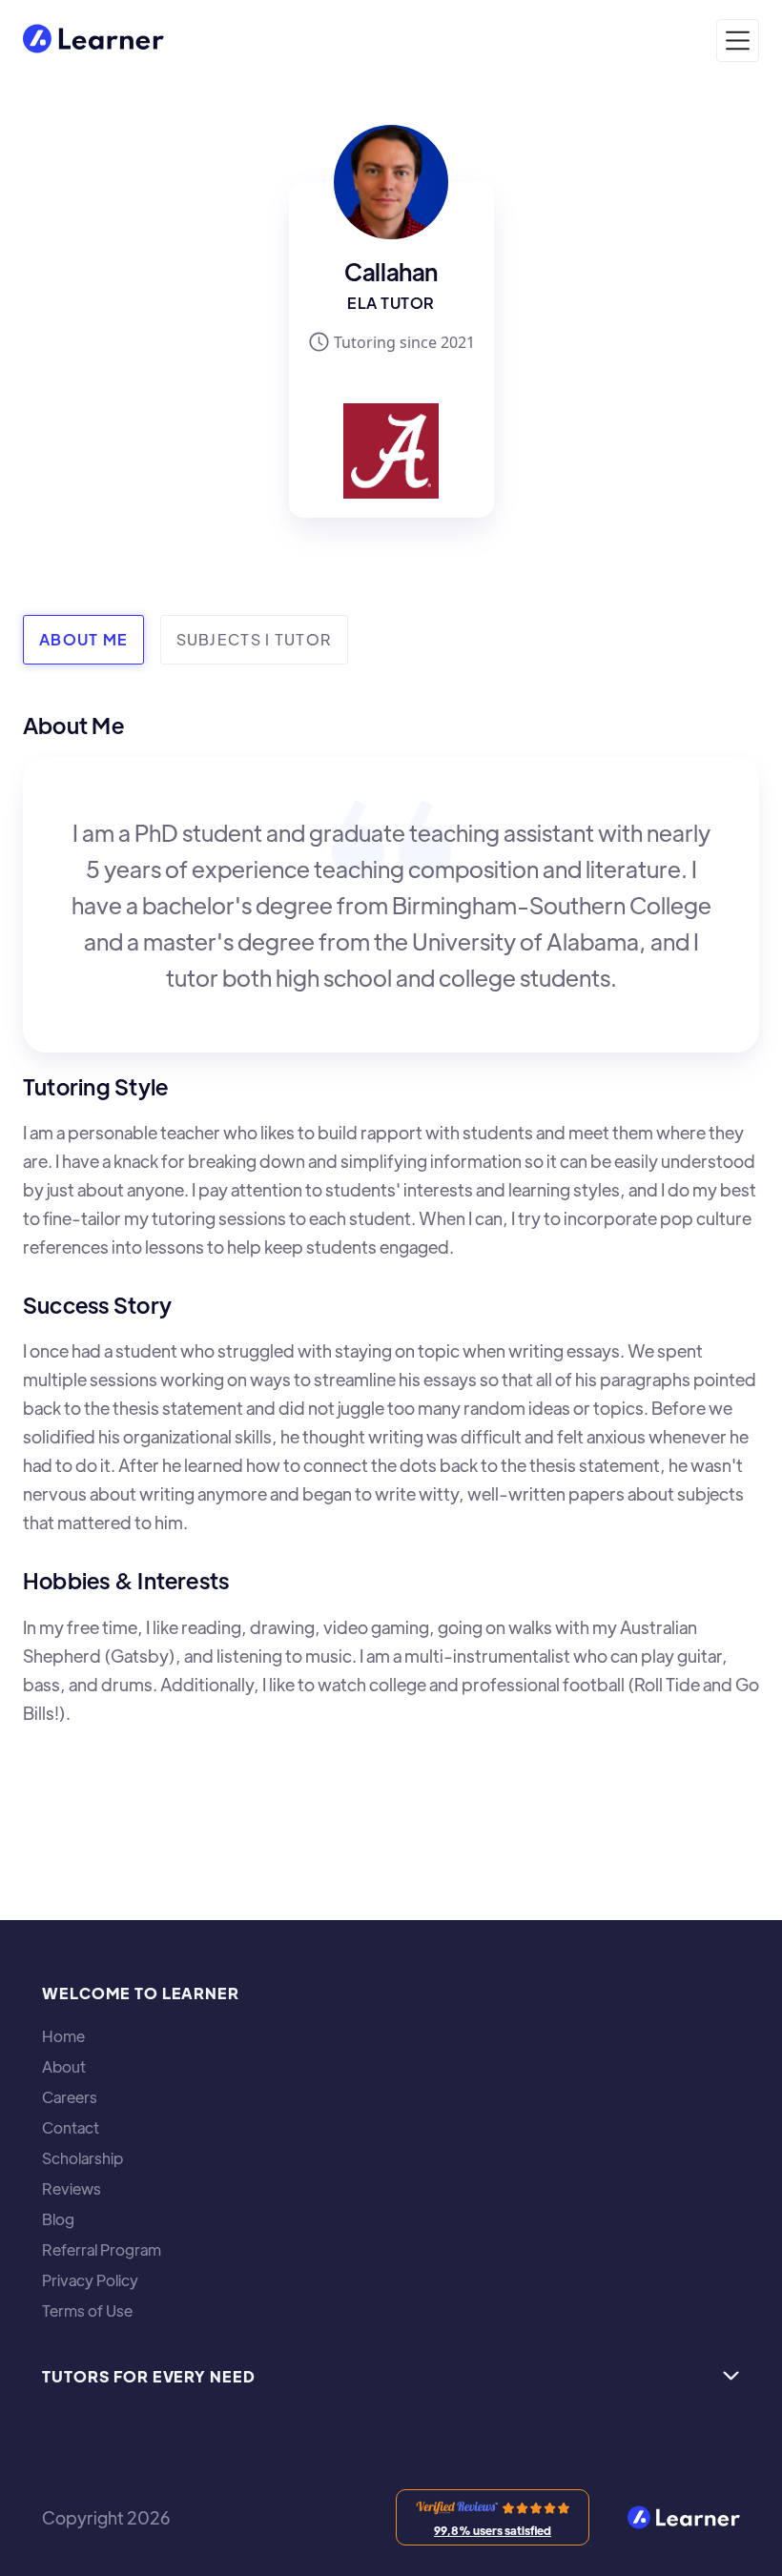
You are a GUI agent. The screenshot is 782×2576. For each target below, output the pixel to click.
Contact (71, 2128)
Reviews (72, 2189)
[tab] (83, 640)
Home (63, 2036)
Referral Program (102, 2250)
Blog (58, 2219)
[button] (738, 41)
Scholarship (82, 2158)
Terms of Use (87, 2311)
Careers (70, 2097)
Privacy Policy (90, 2280)
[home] (93, 41)
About (64, 2067)
